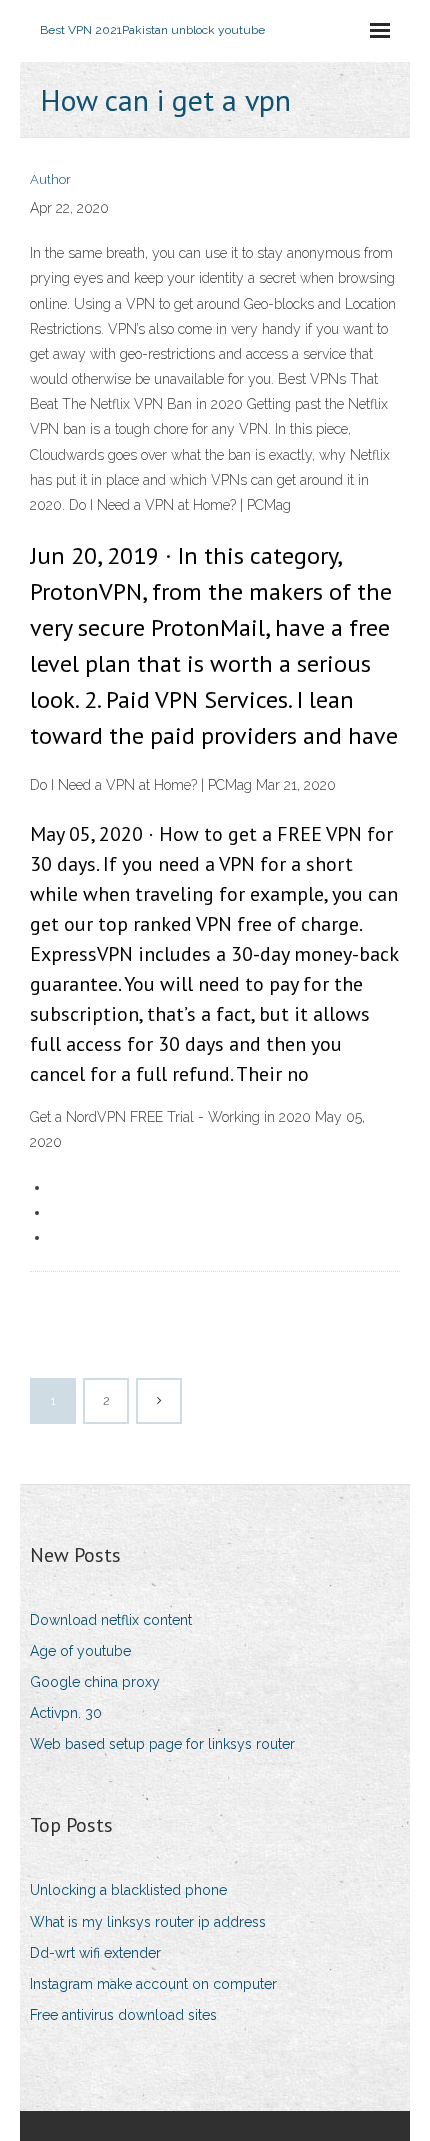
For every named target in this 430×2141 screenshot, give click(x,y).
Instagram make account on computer (153, 1984)
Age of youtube (80, 1651)
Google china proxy (95, 1682)
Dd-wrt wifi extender (95, 1953)
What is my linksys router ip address (148, 1922)
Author (50, 179)
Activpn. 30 (66, 1713)
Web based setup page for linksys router (162, 1744)
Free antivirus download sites (123, 2015)
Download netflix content (111, 1620)
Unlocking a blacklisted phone (128, 1890)
